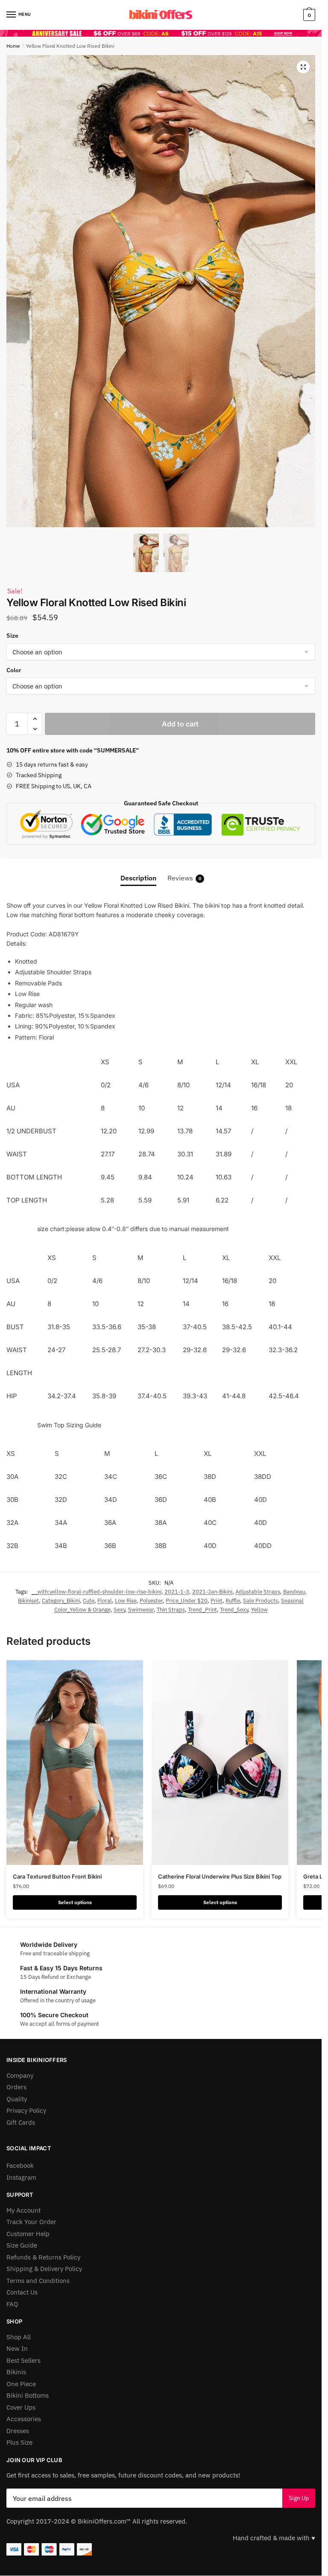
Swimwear (141, 1610)
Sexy (119, 1610)
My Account (23, 2210)
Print (217, 1601)
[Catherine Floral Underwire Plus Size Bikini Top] (220, 1763)
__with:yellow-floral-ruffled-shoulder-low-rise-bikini (97, 1592)
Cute (89, 1601)
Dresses (18, 2431)
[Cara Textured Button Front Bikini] (75, 1763)
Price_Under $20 (187, 1601)
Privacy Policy (26, 2110)
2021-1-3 (177, 1592)
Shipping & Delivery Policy (44, 2269)
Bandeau (294, 1592)
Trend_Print (202, 1610)
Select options (75, 1902)
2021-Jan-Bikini (212, 1592)
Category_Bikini (61, 1601)
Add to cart (180, 724)
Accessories (24, 2419)
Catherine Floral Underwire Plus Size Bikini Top (220, 1876)
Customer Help (28, 2234)
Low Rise (126, 1601)
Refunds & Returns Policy (43, 2257)
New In (17, 2348)
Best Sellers (23, 2360)
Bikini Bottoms (28, 2395)
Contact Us (22, 2292)
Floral (105, 1601)
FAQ (12, 2304)
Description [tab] (138, 878)
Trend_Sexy (234, 1610)
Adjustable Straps (258, 1592)
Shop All (19, 2337)
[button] (303, 67)
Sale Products (261, 1601)
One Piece (21, 2384)
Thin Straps (171, 1610)
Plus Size (19, 2442)
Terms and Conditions (38, 2281)
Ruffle (233, 1601)
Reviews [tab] (184, 878)
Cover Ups (21, 2407)
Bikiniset (28, 1601)
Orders (16, 2087)
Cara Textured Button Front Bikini (57, 1876)
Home (13, 46)
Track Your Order (31, 2222)
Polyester (151, 1601)
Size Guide (22, 2245)
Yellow (259, 1610)
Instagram (21, 2177)
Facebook (20, 2165)
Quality (17, 2099)
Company (20, 2075)
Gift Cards (21, 2122)
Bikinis (16, 2372)
